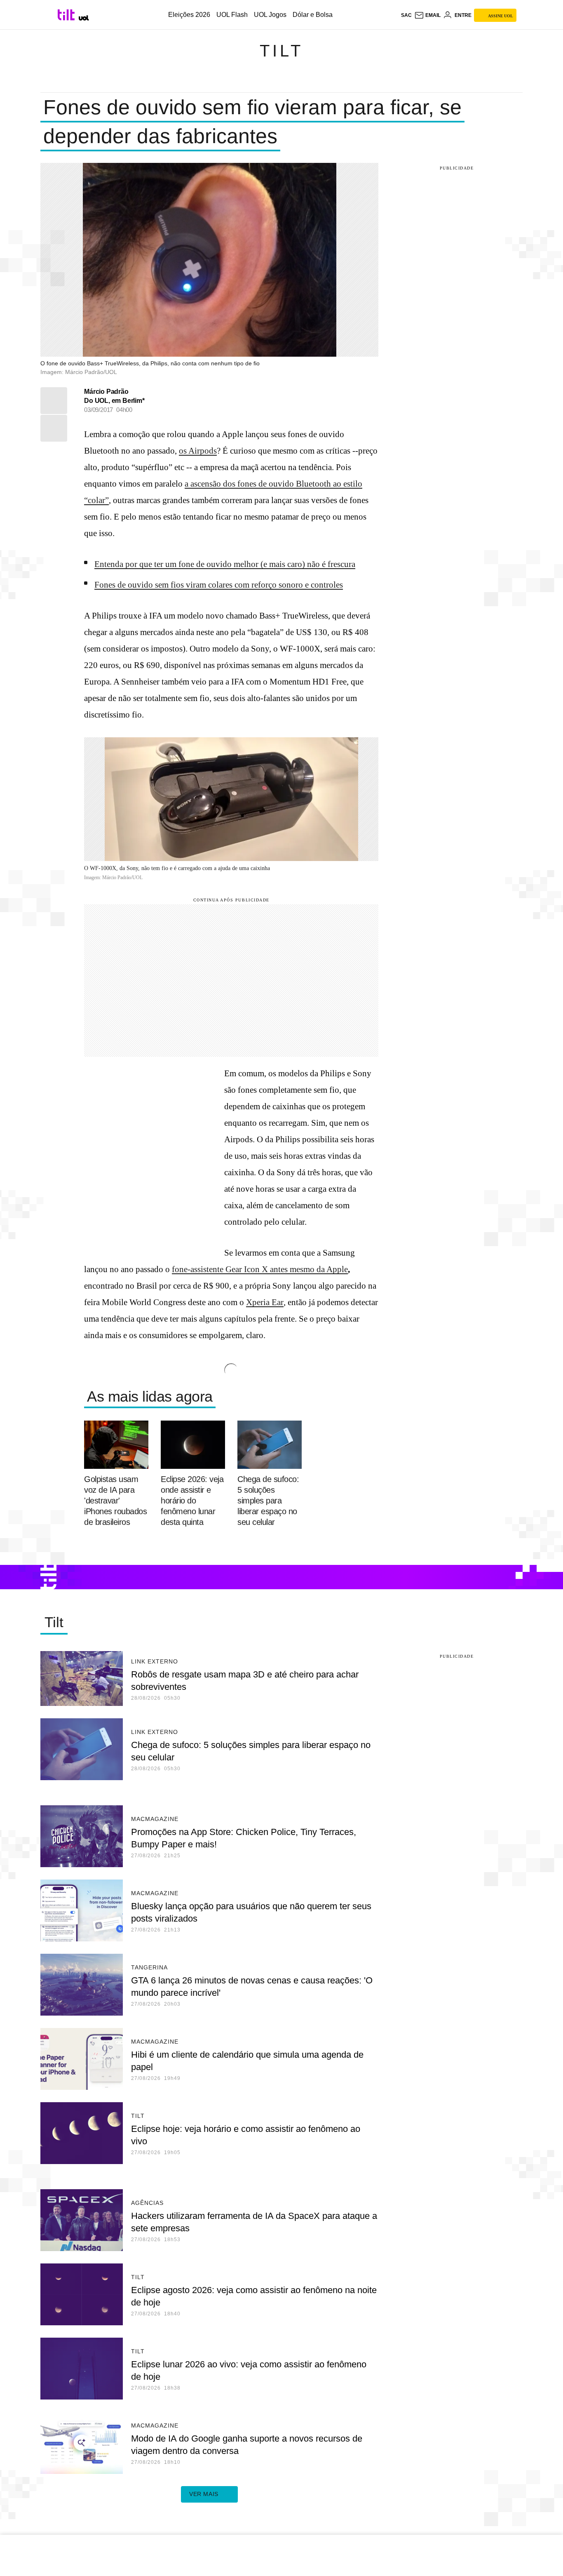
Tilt (281, 51)
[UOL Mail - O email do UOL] (427, 15)
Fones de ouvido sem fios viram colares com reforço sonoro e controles (219, 585)
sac (406, 15)
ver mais (204, 2494)
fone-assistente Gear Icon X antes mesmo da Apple (260, 1269)
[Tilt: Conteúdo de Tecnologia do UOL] (67, 15)
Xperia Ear (265, 1302)
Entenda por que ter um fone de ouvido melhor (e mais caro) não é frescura (225, 564)
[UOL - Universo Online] (84, 18)
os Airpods (198, 451)
